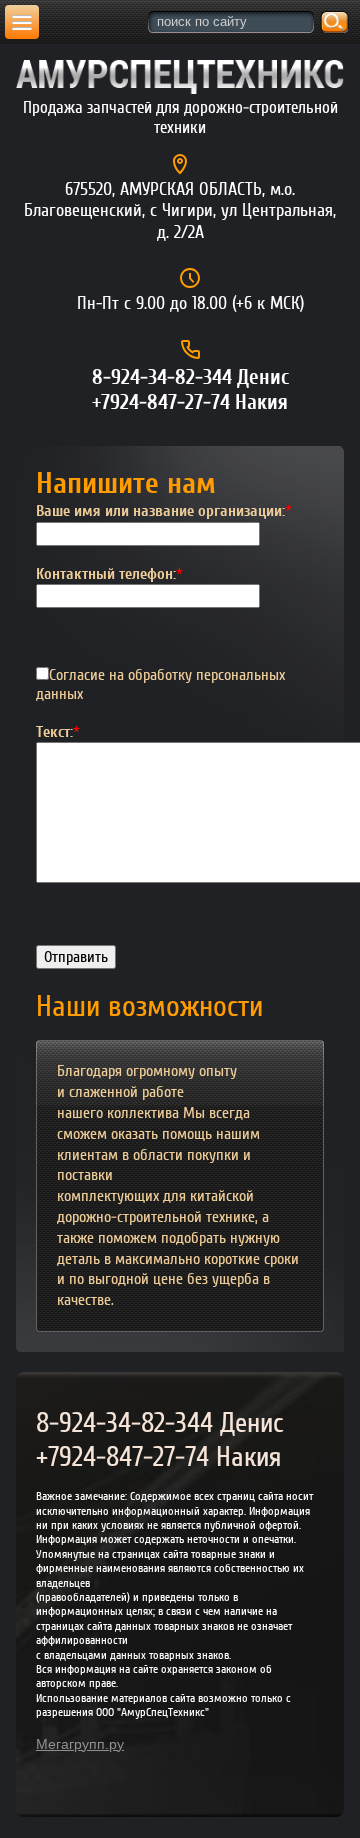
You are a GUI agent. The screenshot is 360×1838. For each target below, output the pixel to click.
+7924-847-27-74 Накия (190, 402)
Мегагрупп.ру (80, 1744)
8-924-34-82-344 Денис (190, 377)
